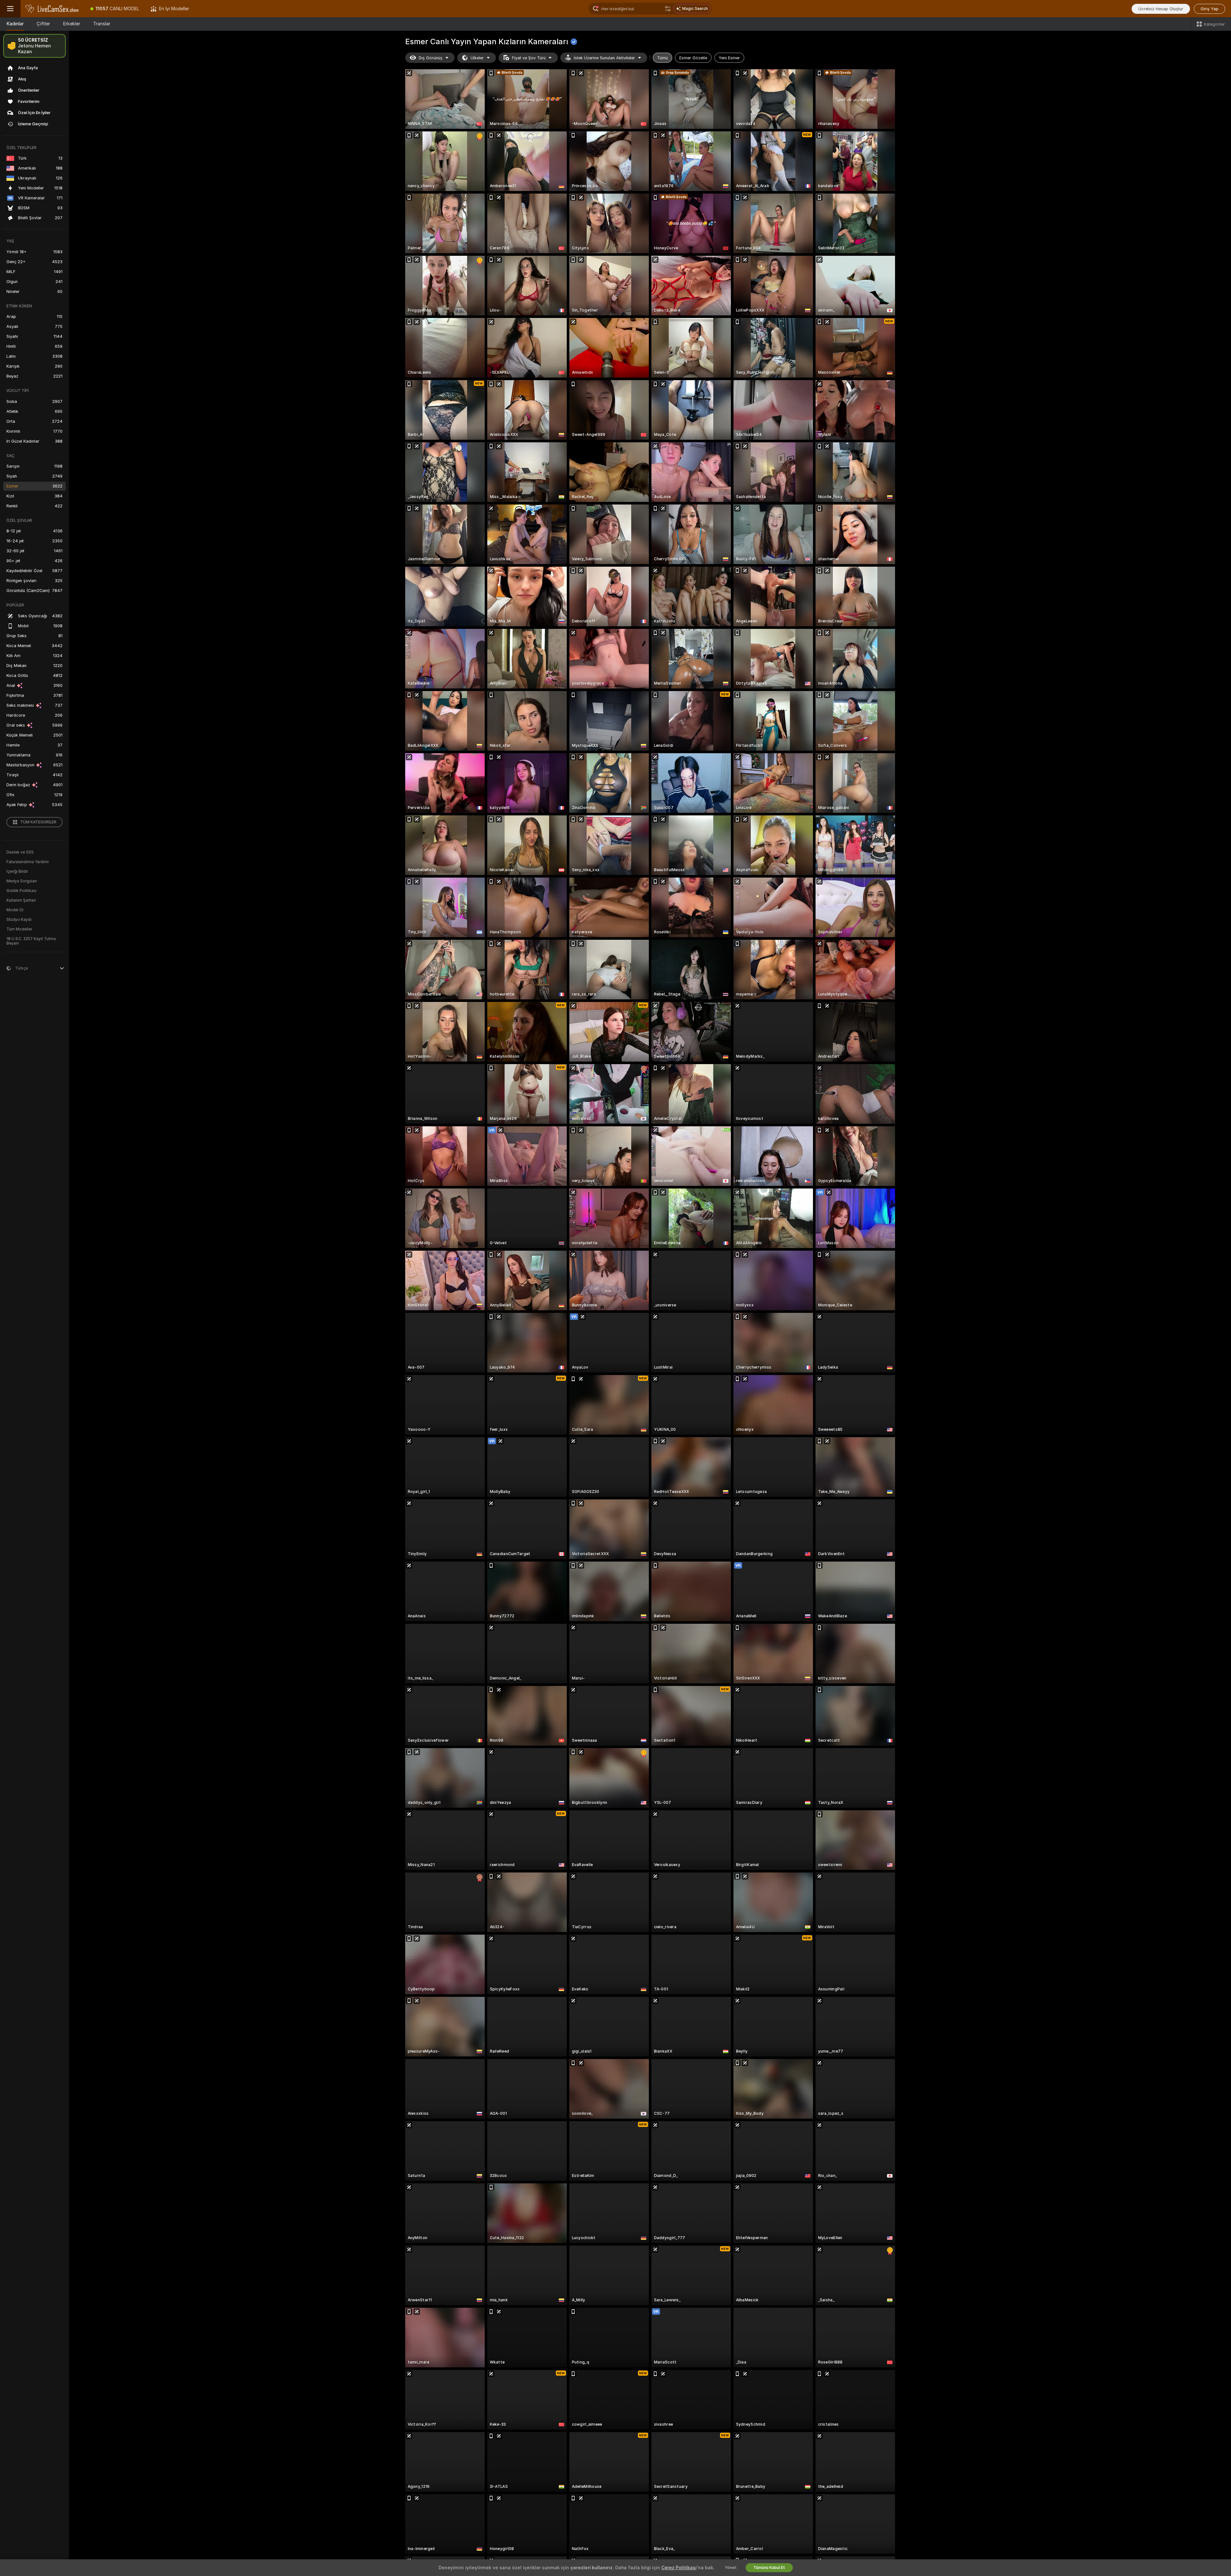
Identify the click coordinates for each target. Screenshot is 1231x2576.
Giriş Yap (1210, 9)
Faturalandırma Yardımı (28, 862)
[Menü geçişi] (10, 9)
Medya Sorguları (22, 881)
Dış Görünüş (431, 58)
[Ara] (668, 9)
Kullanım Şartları (21, 900)
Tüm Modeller (19, 929)
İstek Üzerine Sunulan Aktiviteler (604, 58)
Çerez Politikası (679, 2568)
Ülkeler (477, 58)
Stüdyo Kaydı (19, 920)
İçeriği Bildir (17, 871)
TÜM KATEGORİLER (38, 822)
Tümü (662, 58)
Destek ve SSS (20, 852)
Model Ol (15, 910)
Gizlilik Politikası (21, 891)
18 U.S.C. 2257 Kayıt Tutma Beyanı (31, 941)
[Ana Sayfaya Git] (53, 9)
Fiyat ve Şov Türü (529, 58)
